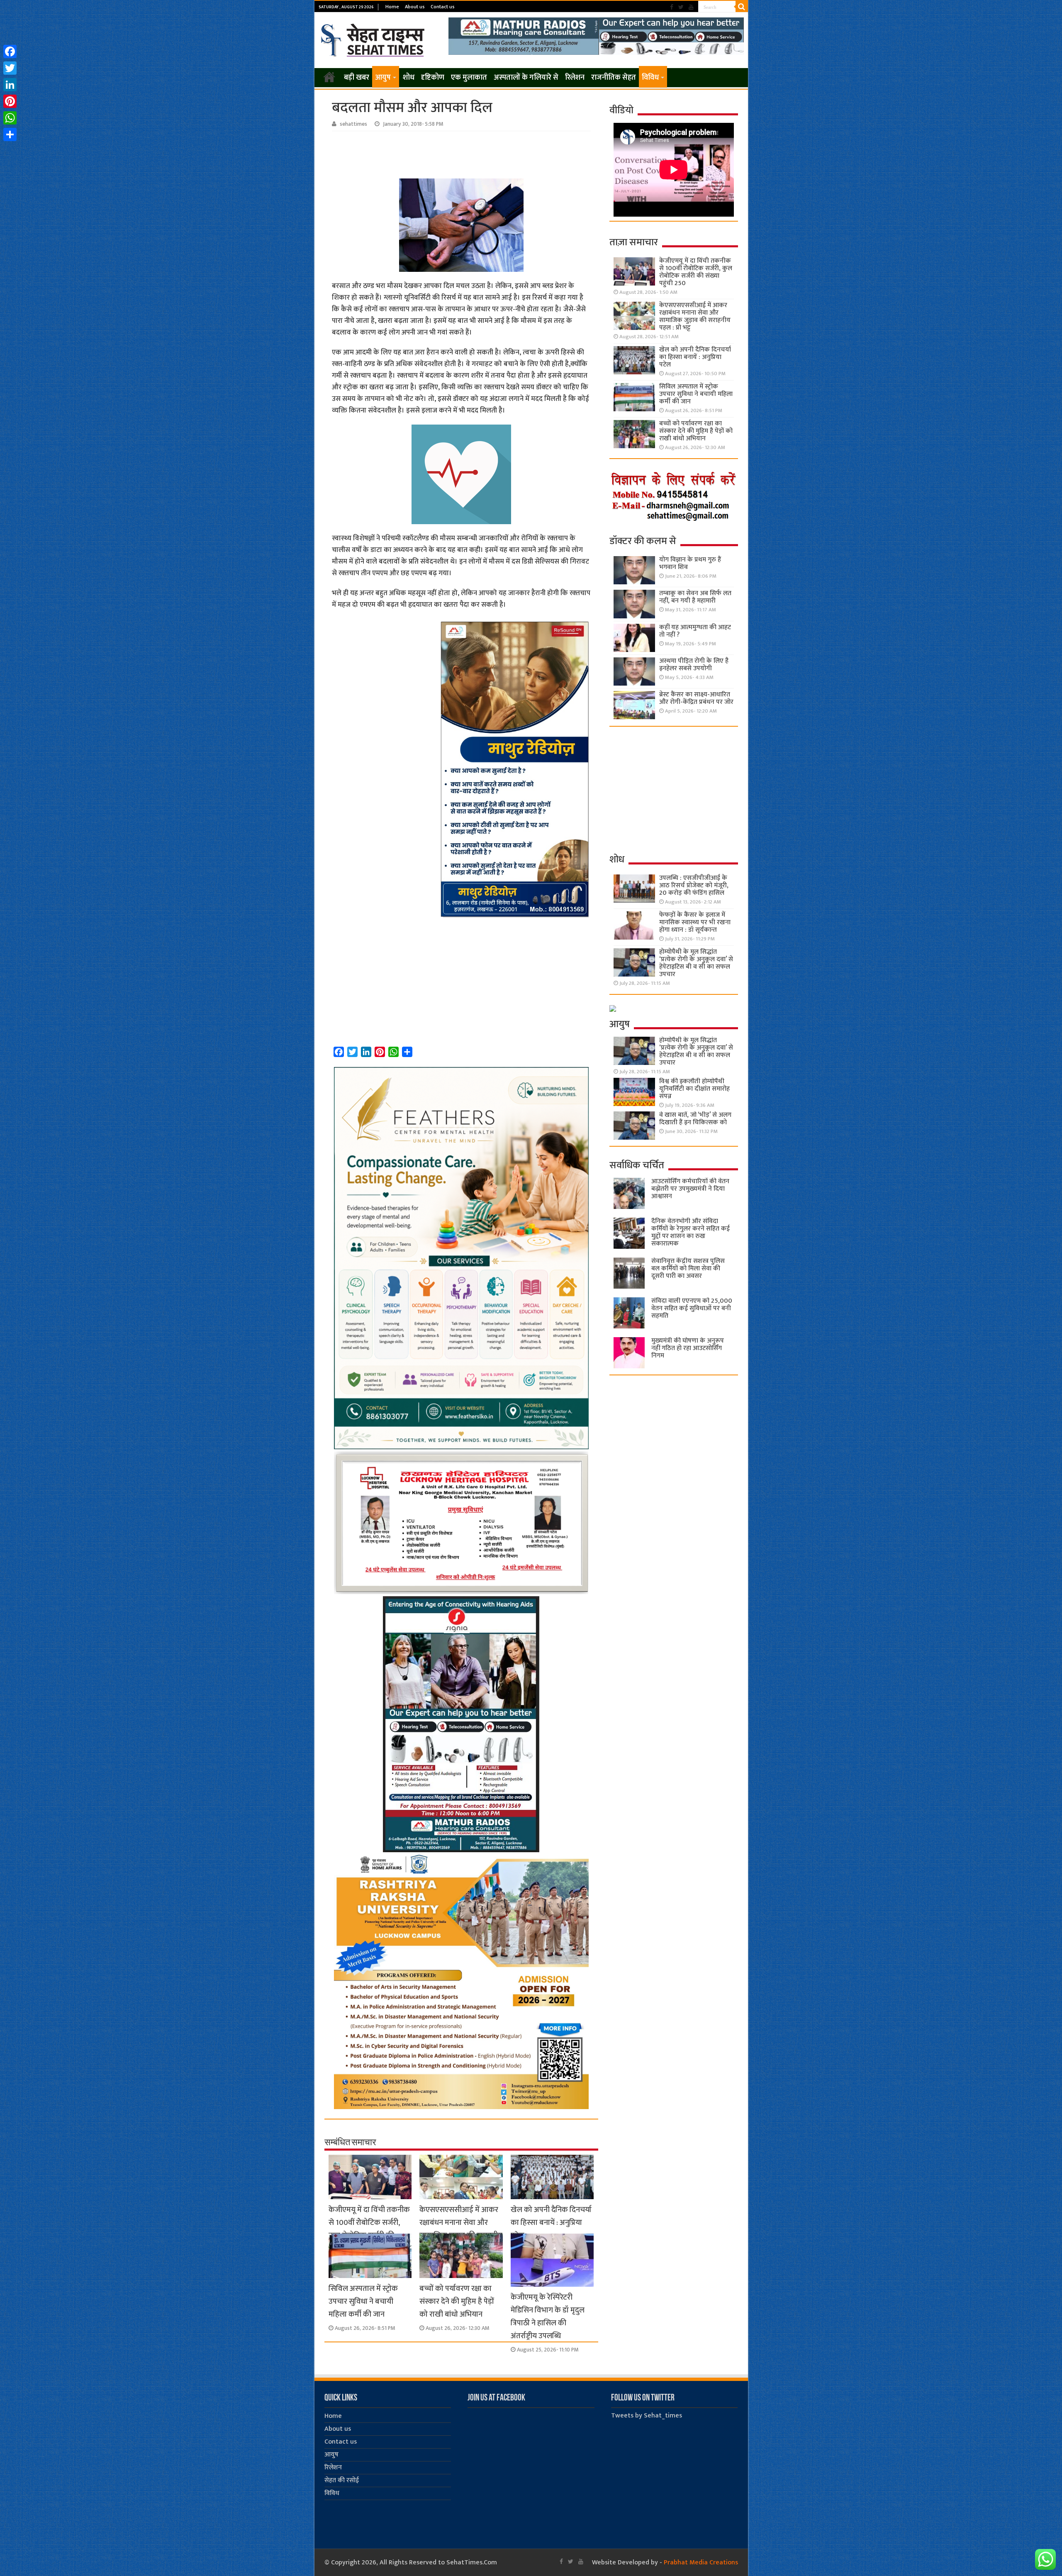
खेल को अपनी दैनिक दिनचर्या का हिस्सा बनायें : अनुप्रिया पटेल (551, 2223)
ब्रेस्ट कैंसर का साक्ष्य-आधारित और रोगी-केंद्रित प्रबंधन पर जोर (696, 698)
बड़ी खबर (357, 78)
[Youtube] (691, 7)
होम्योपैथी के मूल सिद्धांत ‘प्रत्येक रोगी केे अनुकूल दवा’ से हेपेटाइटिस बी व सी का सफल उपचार (696, 963)
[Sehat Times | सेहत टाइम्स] (374, 39)
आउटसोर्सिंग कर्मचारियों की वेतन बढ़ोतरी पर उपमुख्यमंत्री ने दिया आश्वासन (690, 1189)
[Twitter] (681, 7)
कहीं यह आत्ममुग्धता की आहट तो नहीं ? (695, 631)
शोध (409, 78)
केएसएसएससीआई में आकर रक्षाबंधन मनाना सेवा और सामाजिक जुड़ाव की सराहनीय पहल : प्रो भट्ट (461, 2229)
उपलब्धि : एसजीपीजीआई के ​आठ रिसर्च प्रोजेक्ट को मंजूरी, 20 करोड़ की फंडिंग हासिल (694, 885)
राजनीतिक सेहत (614, 78)
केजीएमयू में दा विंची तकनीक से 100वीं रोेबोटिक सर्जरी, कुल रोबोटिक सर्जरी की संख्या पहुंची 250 (369, 2229)
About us (415, 7)
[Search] (742, 7)
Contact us (443, 7)
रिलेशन (575, 78)
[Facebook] (672, 7)
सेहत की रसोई (342, 2480)
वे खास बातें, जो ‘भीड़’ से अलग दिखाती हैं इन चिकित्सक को (695, 1119)
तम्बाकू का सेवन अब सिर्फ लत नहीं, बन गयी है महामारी (695, 597)
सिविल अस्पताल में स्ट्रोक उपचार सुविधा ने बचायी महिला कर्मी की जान (363, 2301)
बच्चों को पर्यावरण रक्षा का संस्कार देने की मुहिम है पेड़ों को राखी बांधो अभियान (457, 2301)
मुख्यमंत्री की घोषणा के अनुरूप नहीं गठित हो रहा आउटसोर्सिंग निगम (688, 1348)
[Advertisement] (463, 154)
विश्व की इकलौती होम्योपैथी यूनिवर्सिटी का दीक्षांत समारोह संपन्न (694, 1089)
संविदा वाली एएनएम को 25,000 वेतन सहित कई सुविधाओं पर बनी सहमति (692, 1308)
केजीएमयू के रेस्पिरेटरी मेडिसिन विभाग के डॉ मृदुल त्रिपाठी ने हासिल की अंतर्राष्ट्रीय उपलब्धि (548, 2317)
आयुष (383, 78)
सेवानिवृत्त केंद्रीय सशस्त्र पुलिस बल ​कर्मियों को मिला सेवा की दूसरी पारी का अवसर (688, 1268)
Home (392, 7)
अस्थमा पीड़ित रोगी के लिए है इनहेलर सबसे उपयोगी (694, 665)
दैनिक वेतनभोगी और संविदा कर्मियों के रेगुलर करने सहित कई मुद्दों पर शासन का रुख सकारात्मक (691, 1232)
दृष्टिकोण (433, 78)
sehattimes (353, 124)
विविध (650, 78)
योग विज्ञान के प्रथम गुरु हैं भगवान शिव (690, 563)
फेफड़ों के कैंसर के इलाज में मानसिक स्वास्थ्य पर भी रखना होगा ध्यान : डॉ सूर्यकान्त (695, 922)
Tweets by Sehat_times (647, 2416)
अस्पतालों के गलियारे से (526, 78)
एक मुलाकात (469, 78)
